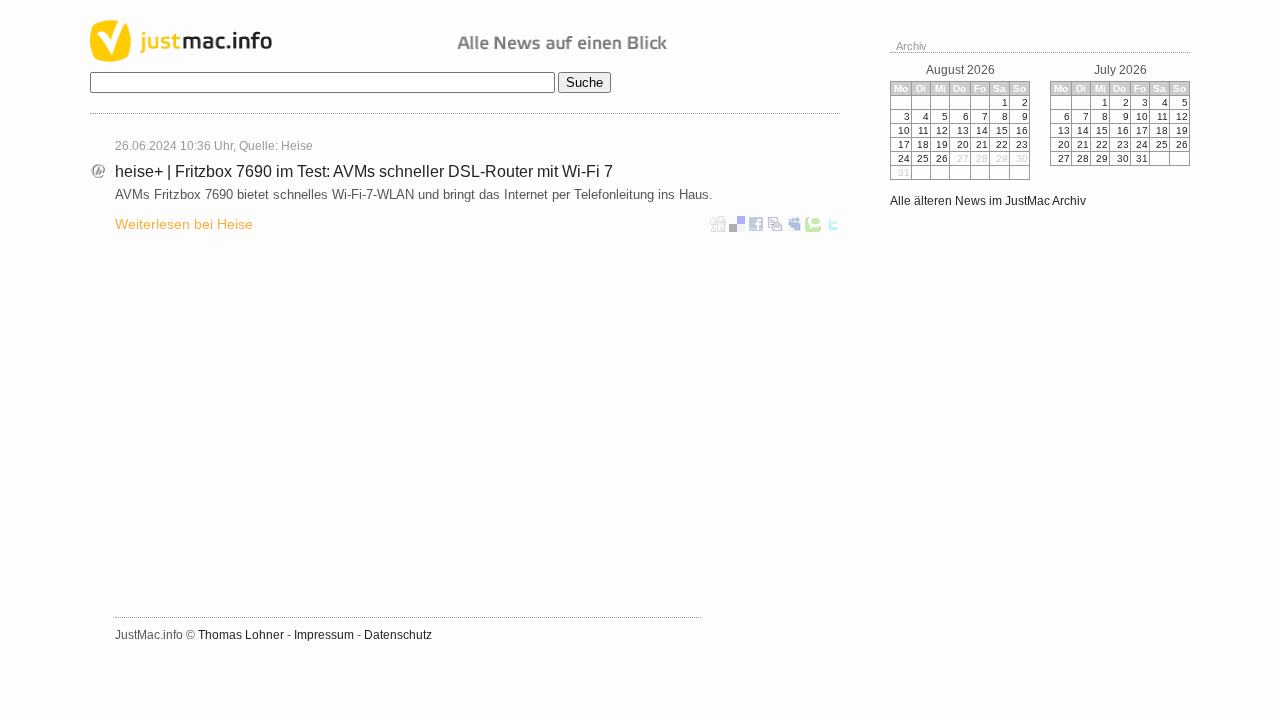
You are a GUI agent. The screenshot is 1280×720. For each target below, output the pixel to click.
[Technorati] (813, 228)
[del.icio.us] (737, 228)
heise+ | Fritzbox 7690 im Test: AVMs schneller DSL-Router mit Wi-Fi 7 (364, 171)
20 (963, 144)
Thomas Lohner (241, 635)
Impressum (324, 635)
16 (1022, 130)
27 (1064, 158)
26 (942, 158)
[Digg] (718, 228)
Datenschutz (398, 635)
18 (923, 144)
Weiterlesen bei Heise (184, 224)
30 (1123, 158)
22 (1002, 144)
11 (923, 130)
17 (904, 144)
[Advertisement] (276, 407)
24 (904, 158)
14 (982, 130)
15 (1002, 130)
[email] (775, 228)
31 (1142, 158)
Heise (297, 146)
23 (1022, 144)
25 (923, 158)
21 (982, 144)
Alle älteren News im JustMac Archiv (988, 201)
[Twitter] (832, 228)
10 (904, 130)
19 (942, 144)
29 (1102, 158)
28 (1083, 158)
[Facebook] (756, 228)
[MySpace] (794, 228)
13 (963, 130)
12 (942, 130)
